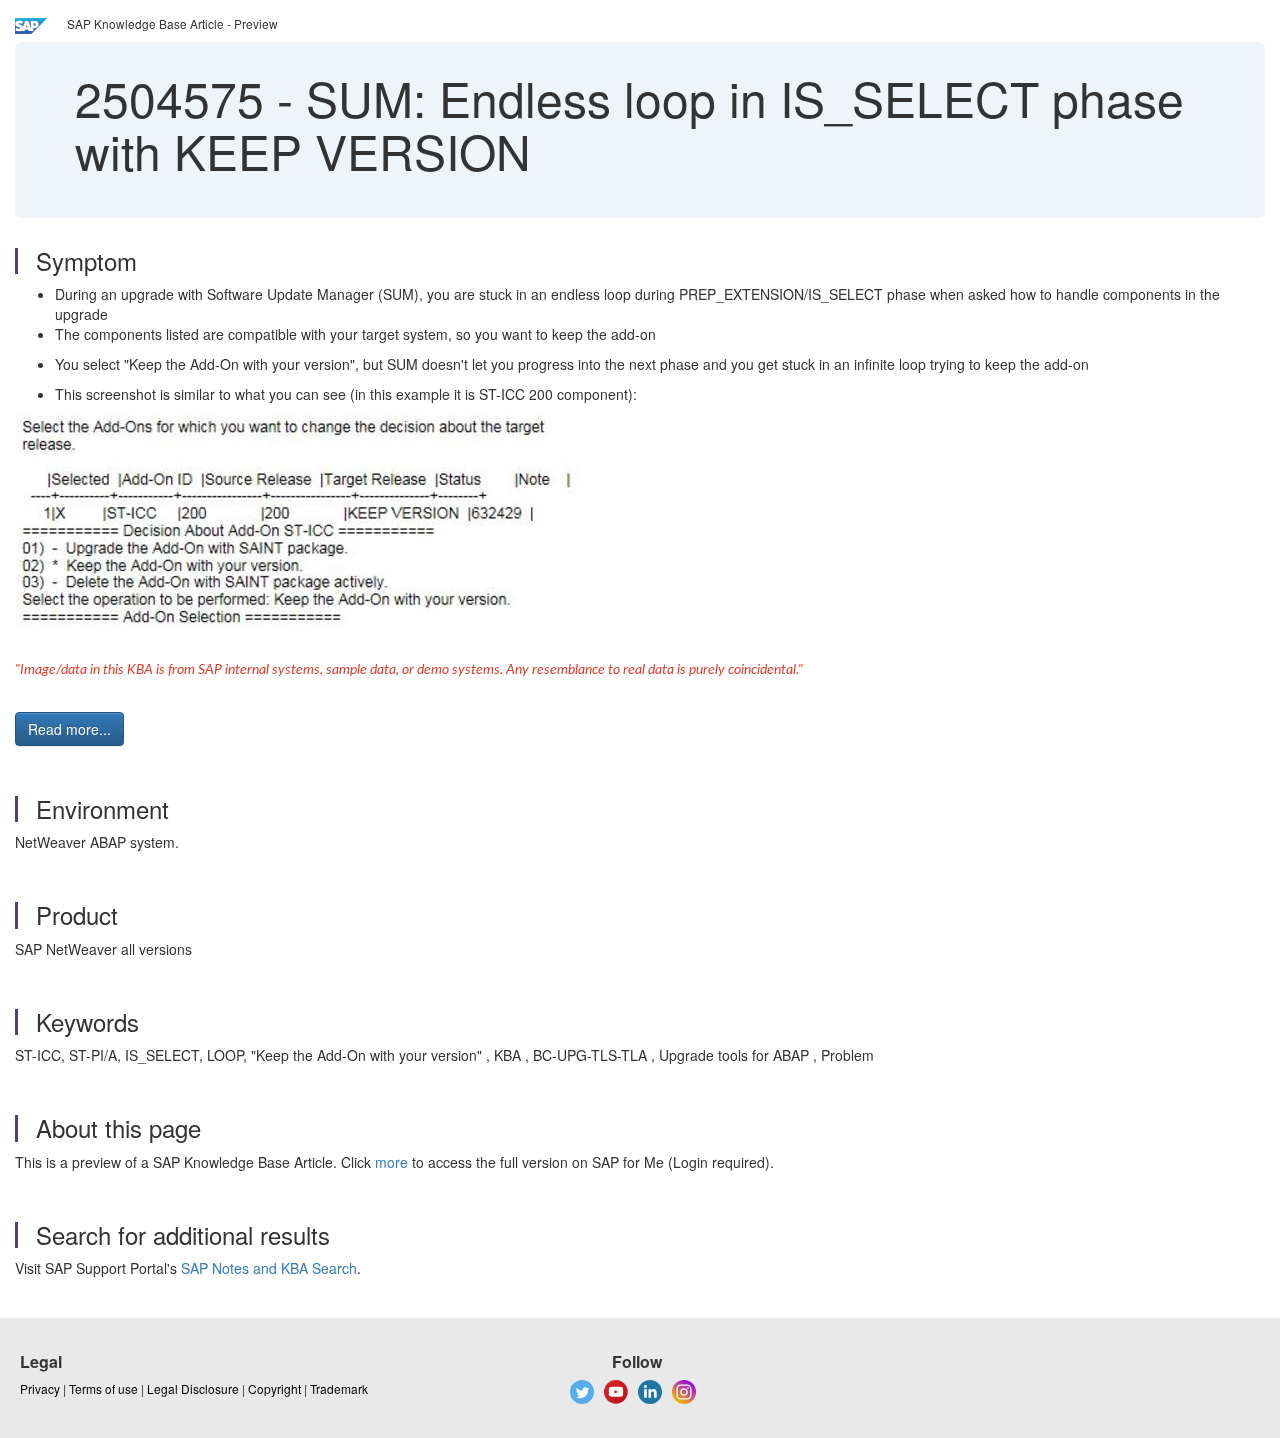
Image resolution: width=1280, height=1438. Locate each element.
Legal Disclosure (193, 1388)
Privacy (40, 1388)
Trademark (339, 1388)
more (391, 1162)
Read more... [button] (69, 729)
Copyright (274, 1388)
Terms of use (103, 1388)
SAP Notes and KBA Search (269, 1268)
